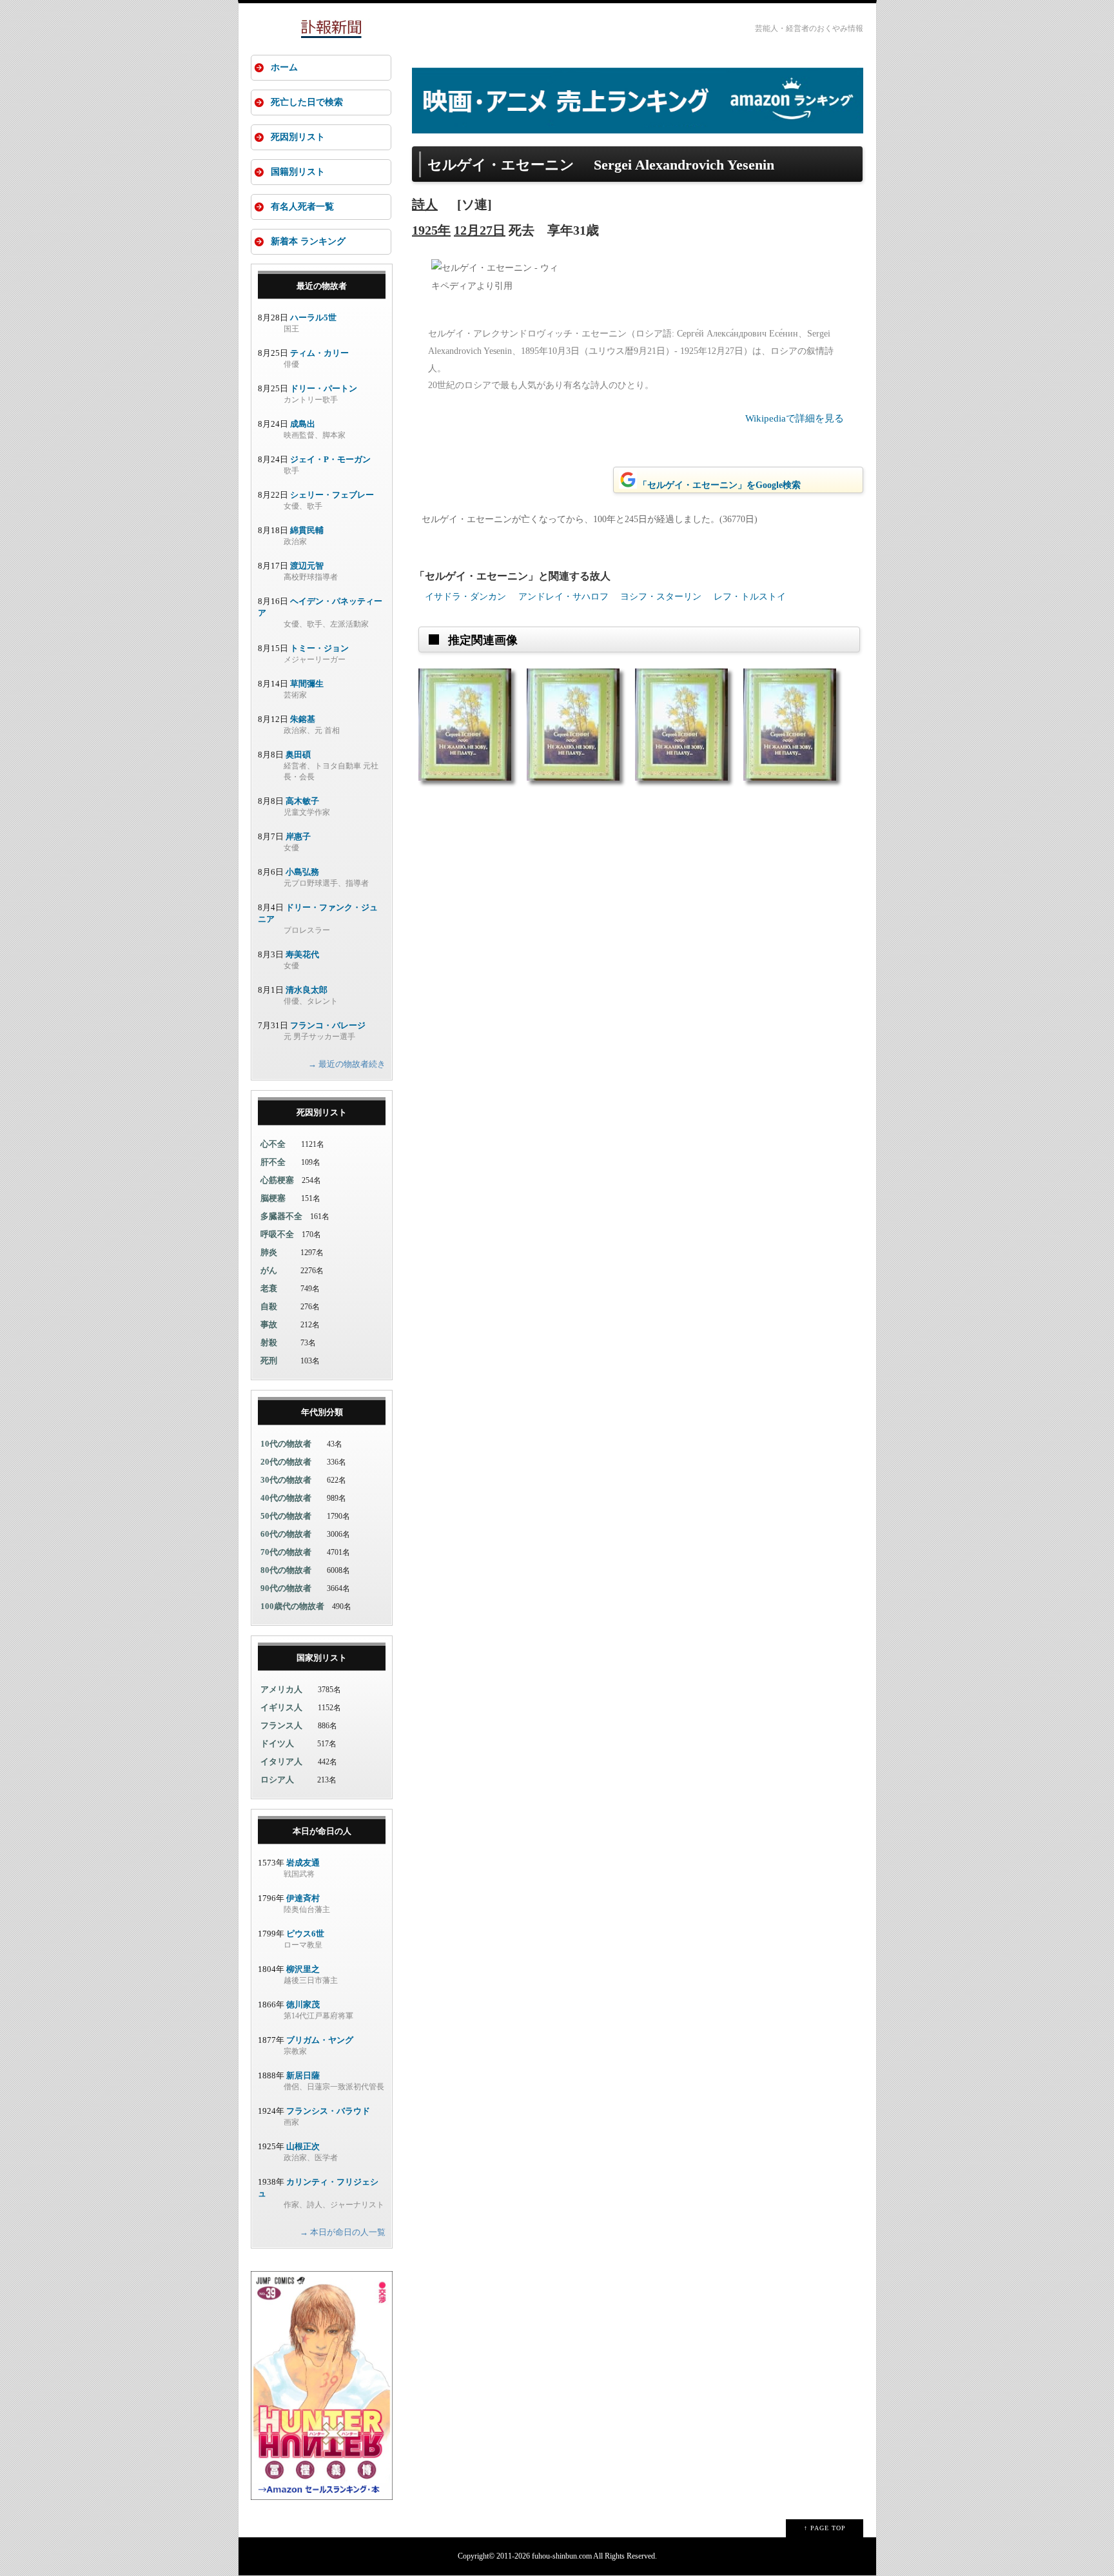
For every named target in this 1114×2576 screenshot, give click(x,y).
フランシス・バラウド (328, 2111)
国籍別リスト (298, 172)
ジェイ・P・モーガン (330, 459)
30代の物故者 (286, 1480)
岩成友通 (303, 1863)
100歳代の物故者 (292, 1606)
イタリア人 (281, 1761)
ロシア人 (277, 1780)
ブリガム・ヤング (320, 2040)
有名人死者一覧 (302, 207)
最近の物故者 (322, 286)
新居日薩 (303, 2075)
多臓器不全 (281, 1216)
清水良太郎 (307, 990)
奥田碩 (298, 755)
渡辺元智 (307, 566)
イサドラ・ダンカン (465, 597)
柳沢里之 (303, 1969)
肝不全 (273, 1162)
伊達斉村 (303, 1898)
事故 (269, 1324)
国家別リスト (322, 1658)
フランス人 (281, 1725)
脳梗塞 (273, 1198)
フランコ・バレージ (328, 1025)
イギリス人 (281, 1707)
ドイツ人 (277, 1743)
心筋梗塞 (277, 1180)
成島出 (303, 424)
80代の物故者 (286, 1570)
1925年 (431, 230)
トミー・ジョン (319, 648)
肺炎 (269, 1252)
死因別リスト (298, 137)
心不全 (273, 1144)
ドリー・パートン (324, 388)
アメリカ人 (281, 1689)
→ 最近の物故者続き (347, 1064)
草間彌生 (307, 684)
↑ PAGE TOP (825, 2528)
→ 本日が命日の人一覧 (343, 2232)
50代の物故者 (286, 1516)
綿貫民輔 (307, 530)
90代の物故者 (286, 1588)
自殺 (269, 1306)
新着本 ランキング (308, 241)
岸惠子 (298, 836)
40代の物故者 (286, 1498)
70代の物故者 (286, 1552)
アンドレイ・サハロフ (563, 597)
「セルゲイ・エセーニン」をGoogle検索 (719, 485)
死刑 (269, 1361)
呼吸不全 (277, 1234)
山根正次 (303, 2146)
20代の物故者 (286, 1462)
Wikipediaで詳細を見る (795, 418)
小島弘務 (302, 872)
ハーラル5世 (313, 317)
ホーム (284, 67)
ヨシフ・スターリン (661, 597)
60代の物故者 (286, 1534)
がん (269, 1270)
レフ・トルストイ (750, 597)
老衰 (269, 1288)
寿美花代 (302, 954)
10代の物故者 (286, 1444)
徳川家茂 (303, 2005)
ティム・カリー (319, 353)
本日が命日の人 (322, 1831)
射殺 (269, 1342)
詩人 (425, 204)
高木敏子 (302, 801)
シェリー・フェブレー (332, 495)
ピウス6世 (305, 1934)
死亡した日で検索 (307, 102)
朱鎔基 (303, 719)
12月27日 (480, 230)
